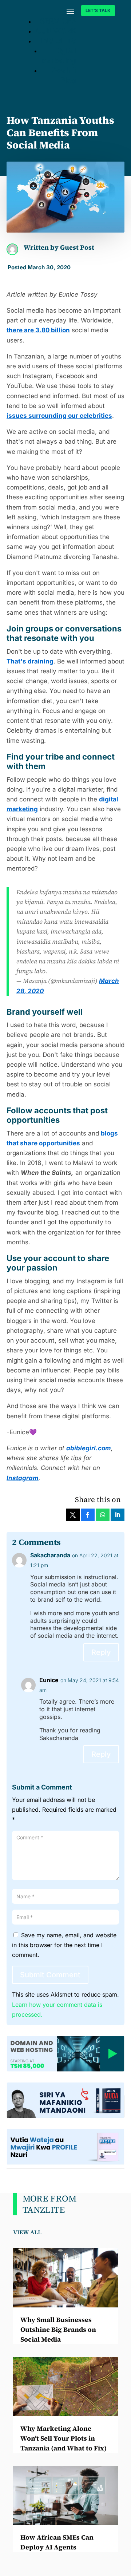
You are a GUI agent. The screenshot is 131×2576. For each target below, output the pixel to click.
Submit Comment (50, 1975)
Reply (101, 1652)
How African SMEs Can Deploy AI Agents (57, 2542)
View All (27, 2232)
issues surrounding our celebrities (59, 416)
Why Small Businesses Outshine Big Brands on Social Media (58, 2329)
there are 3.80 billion (38, 330)
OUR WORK (56, 31)
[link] (73, 1515)
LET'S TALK (98, 10)
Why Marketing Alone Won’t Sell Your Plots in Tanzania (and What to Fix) (63, 2438)
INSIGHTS (59, 41)
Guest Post (77, 247)
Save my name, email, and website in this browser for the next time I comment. (64, 1945)
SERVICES (58, 21)
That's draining (30, 661)
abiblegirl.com (89, 1448)
